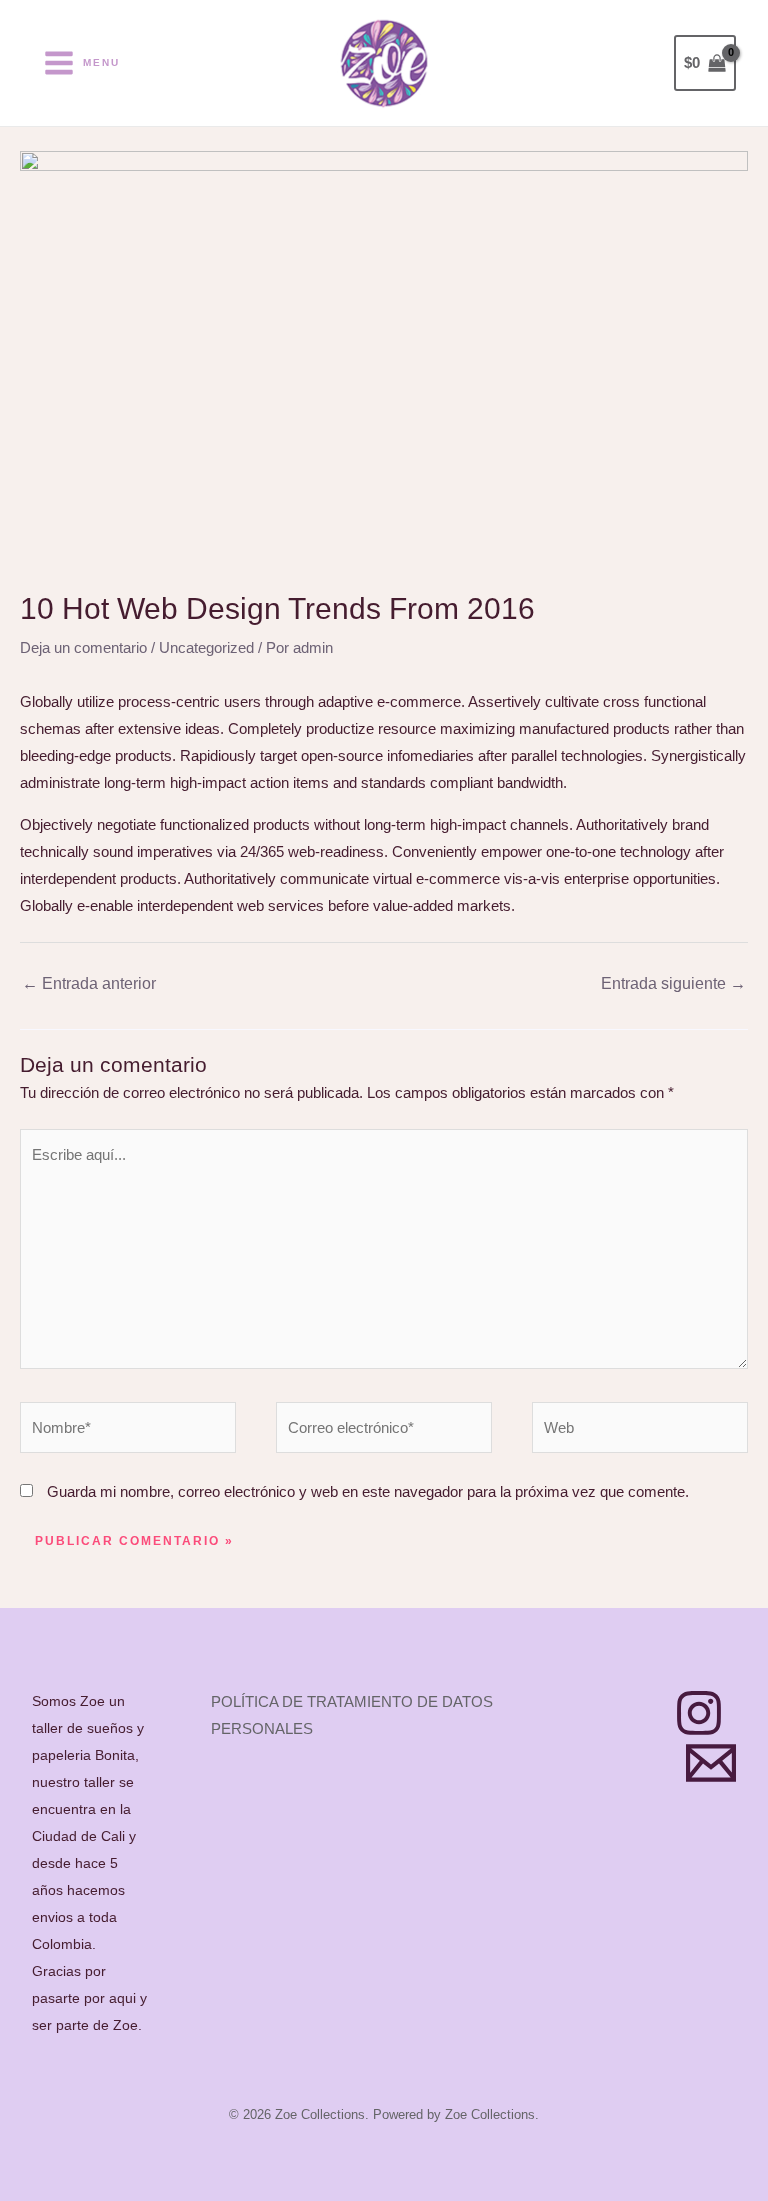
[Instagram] (699, 1713)
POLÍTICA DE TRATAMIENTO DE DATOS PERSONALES (352, 1715)
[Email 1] (711, 1763)
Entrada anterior (89, 983)
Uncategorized (206, 647)
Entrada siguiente (673, 983)
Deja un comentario (83, 647)
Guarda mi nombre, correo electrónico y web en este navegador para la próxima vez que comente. (368, 1491)
